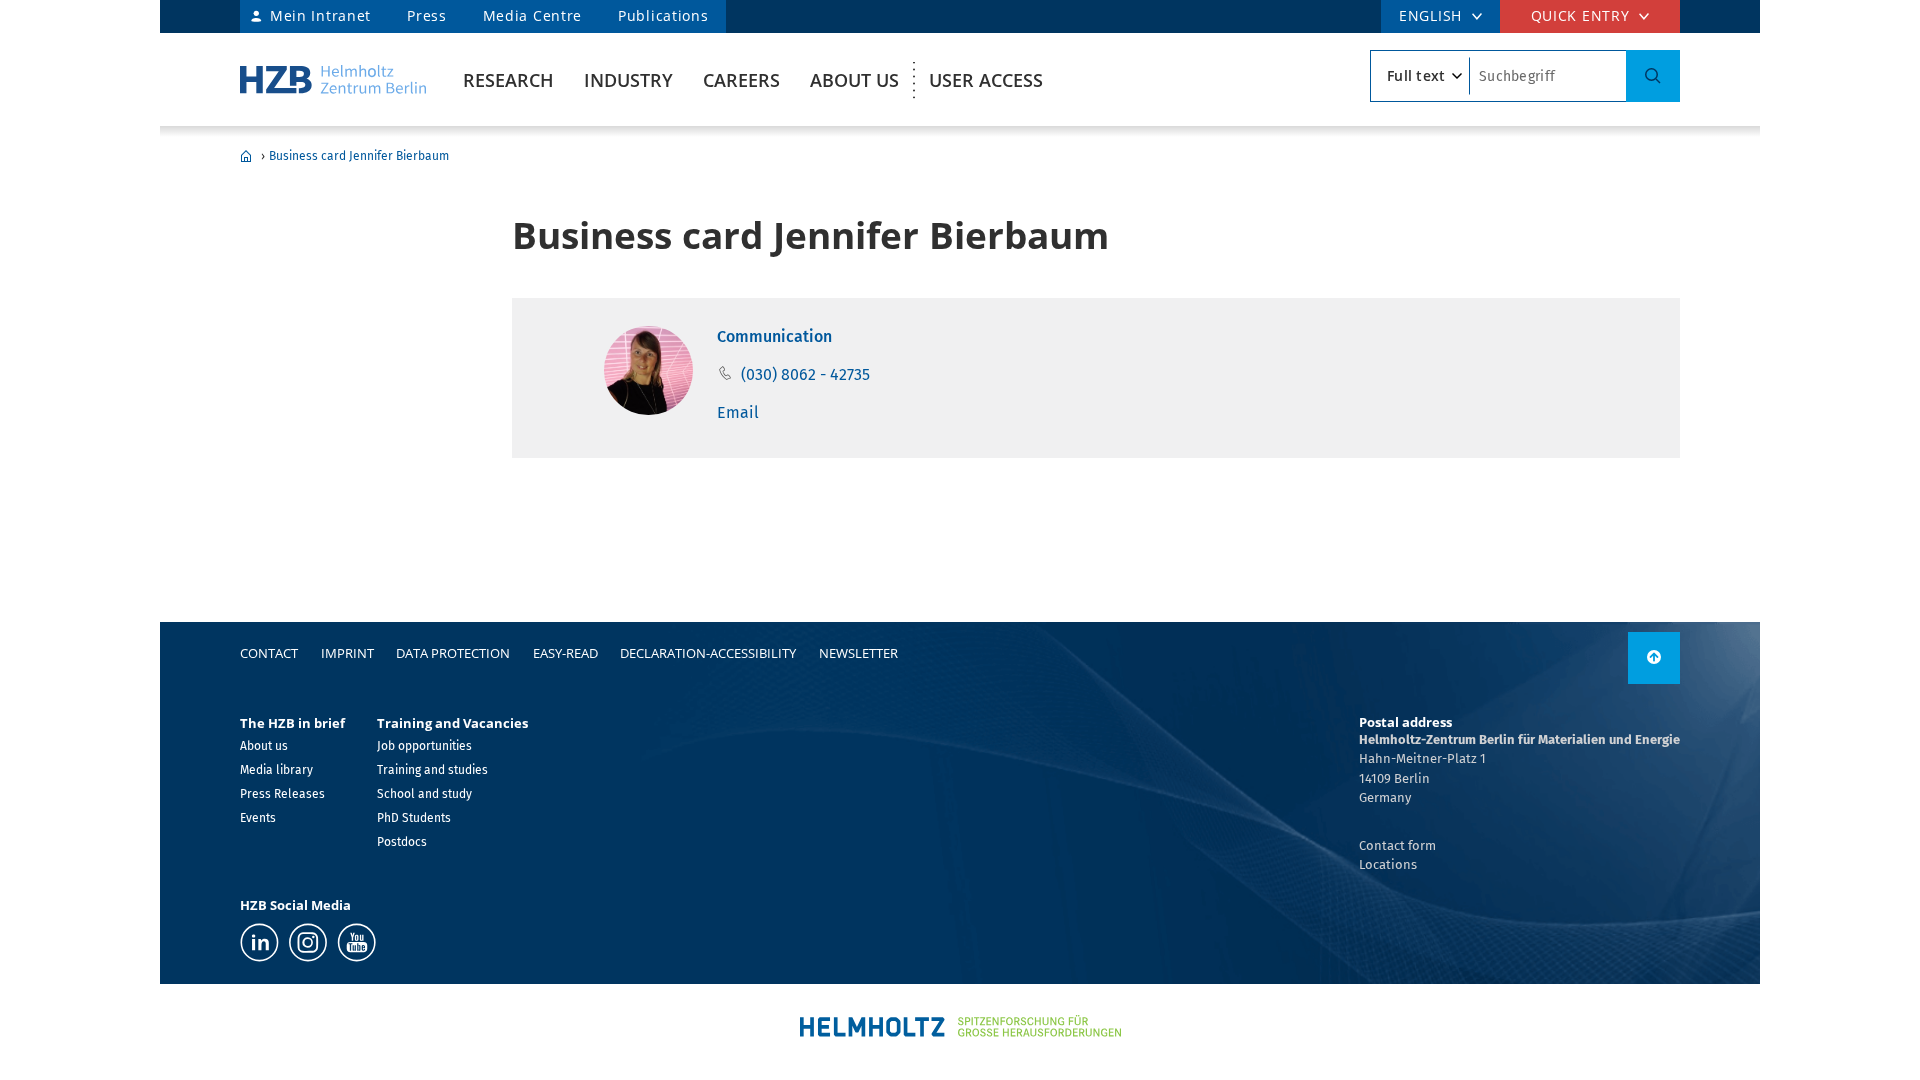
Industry (628, 80)
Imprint (347, 653)
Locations (1388, 864)
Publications (663, 15)
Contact (269, 653)
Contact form (1397, 845)
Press (427, 15)
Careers (741, 80)
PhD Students (414, 818)
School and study (424, 794)
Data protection (453, 653)
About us (854, 80)
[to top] (1654, 658)
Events (258, 818)
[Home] (333, 79)
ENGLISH (1430, 15)
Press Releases (282, 794)
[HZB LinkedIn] (259, 942)
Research (508, 80)
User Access (986, 80)
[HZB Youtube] (356, 942)
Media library (276, 770)
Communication (774, 336)
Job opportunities (424, 746)
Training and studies (432, 770)
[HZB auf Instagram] (308, 942)
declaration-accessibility (708, 653)
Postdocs (402, 842)
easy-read (565, 653)
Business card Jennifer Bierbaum (359, 156)
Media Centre (532, 15)
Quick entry (1580, 15)
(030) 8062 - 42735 (805, 374)
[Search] (1653, 76)
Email (738, 412)
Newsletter (858, 653)
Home (246, 156)
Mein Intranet (320, 15)
